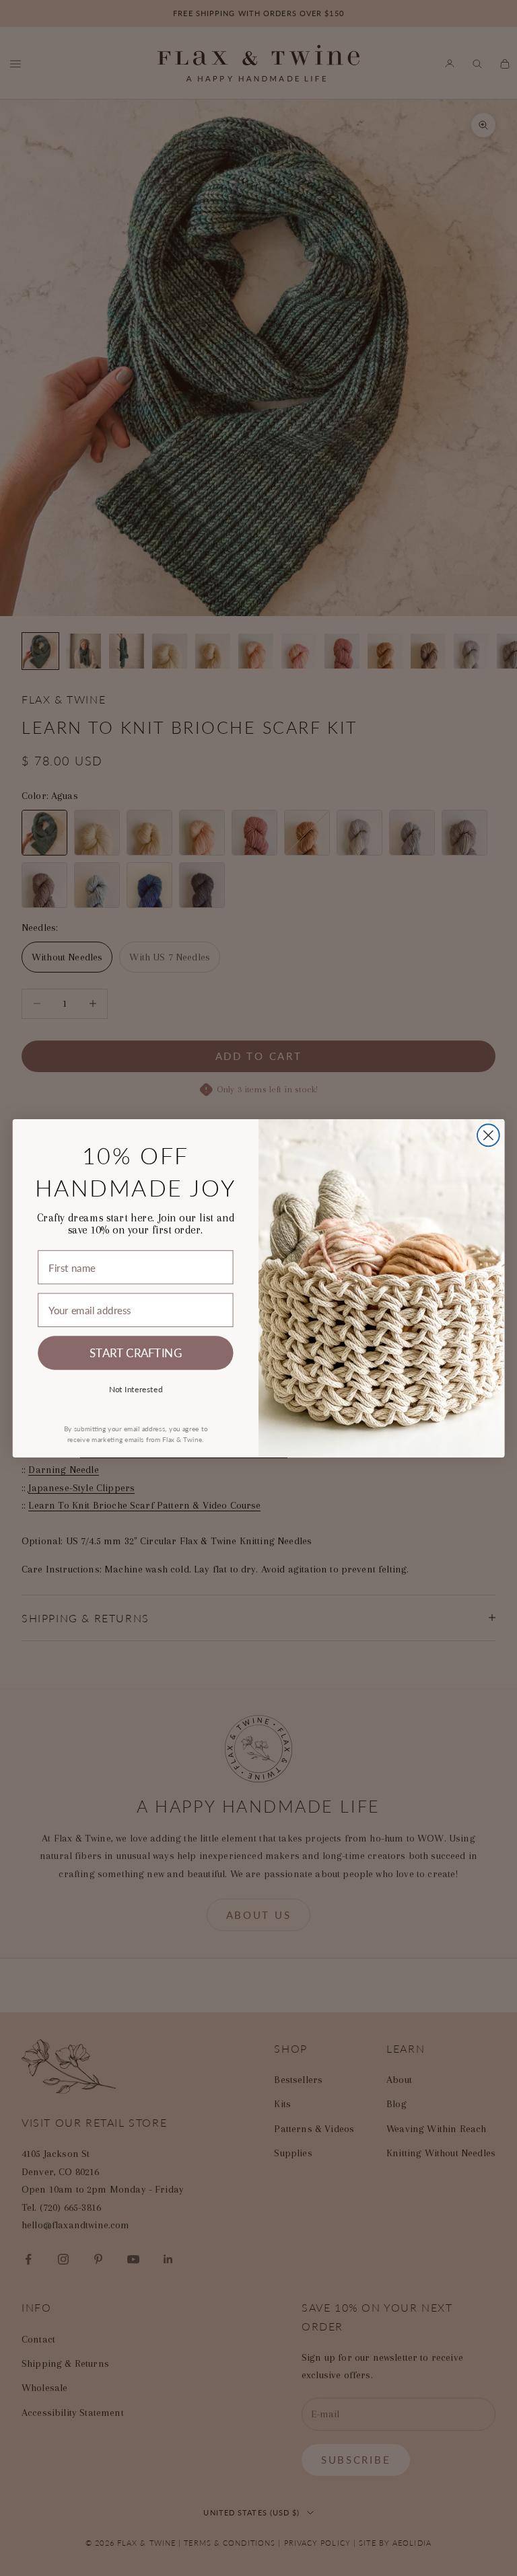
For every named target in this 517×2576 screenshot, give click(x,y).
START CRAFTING (136, 1352)
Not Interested (136, 1388)
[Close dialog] (488, 1135)
